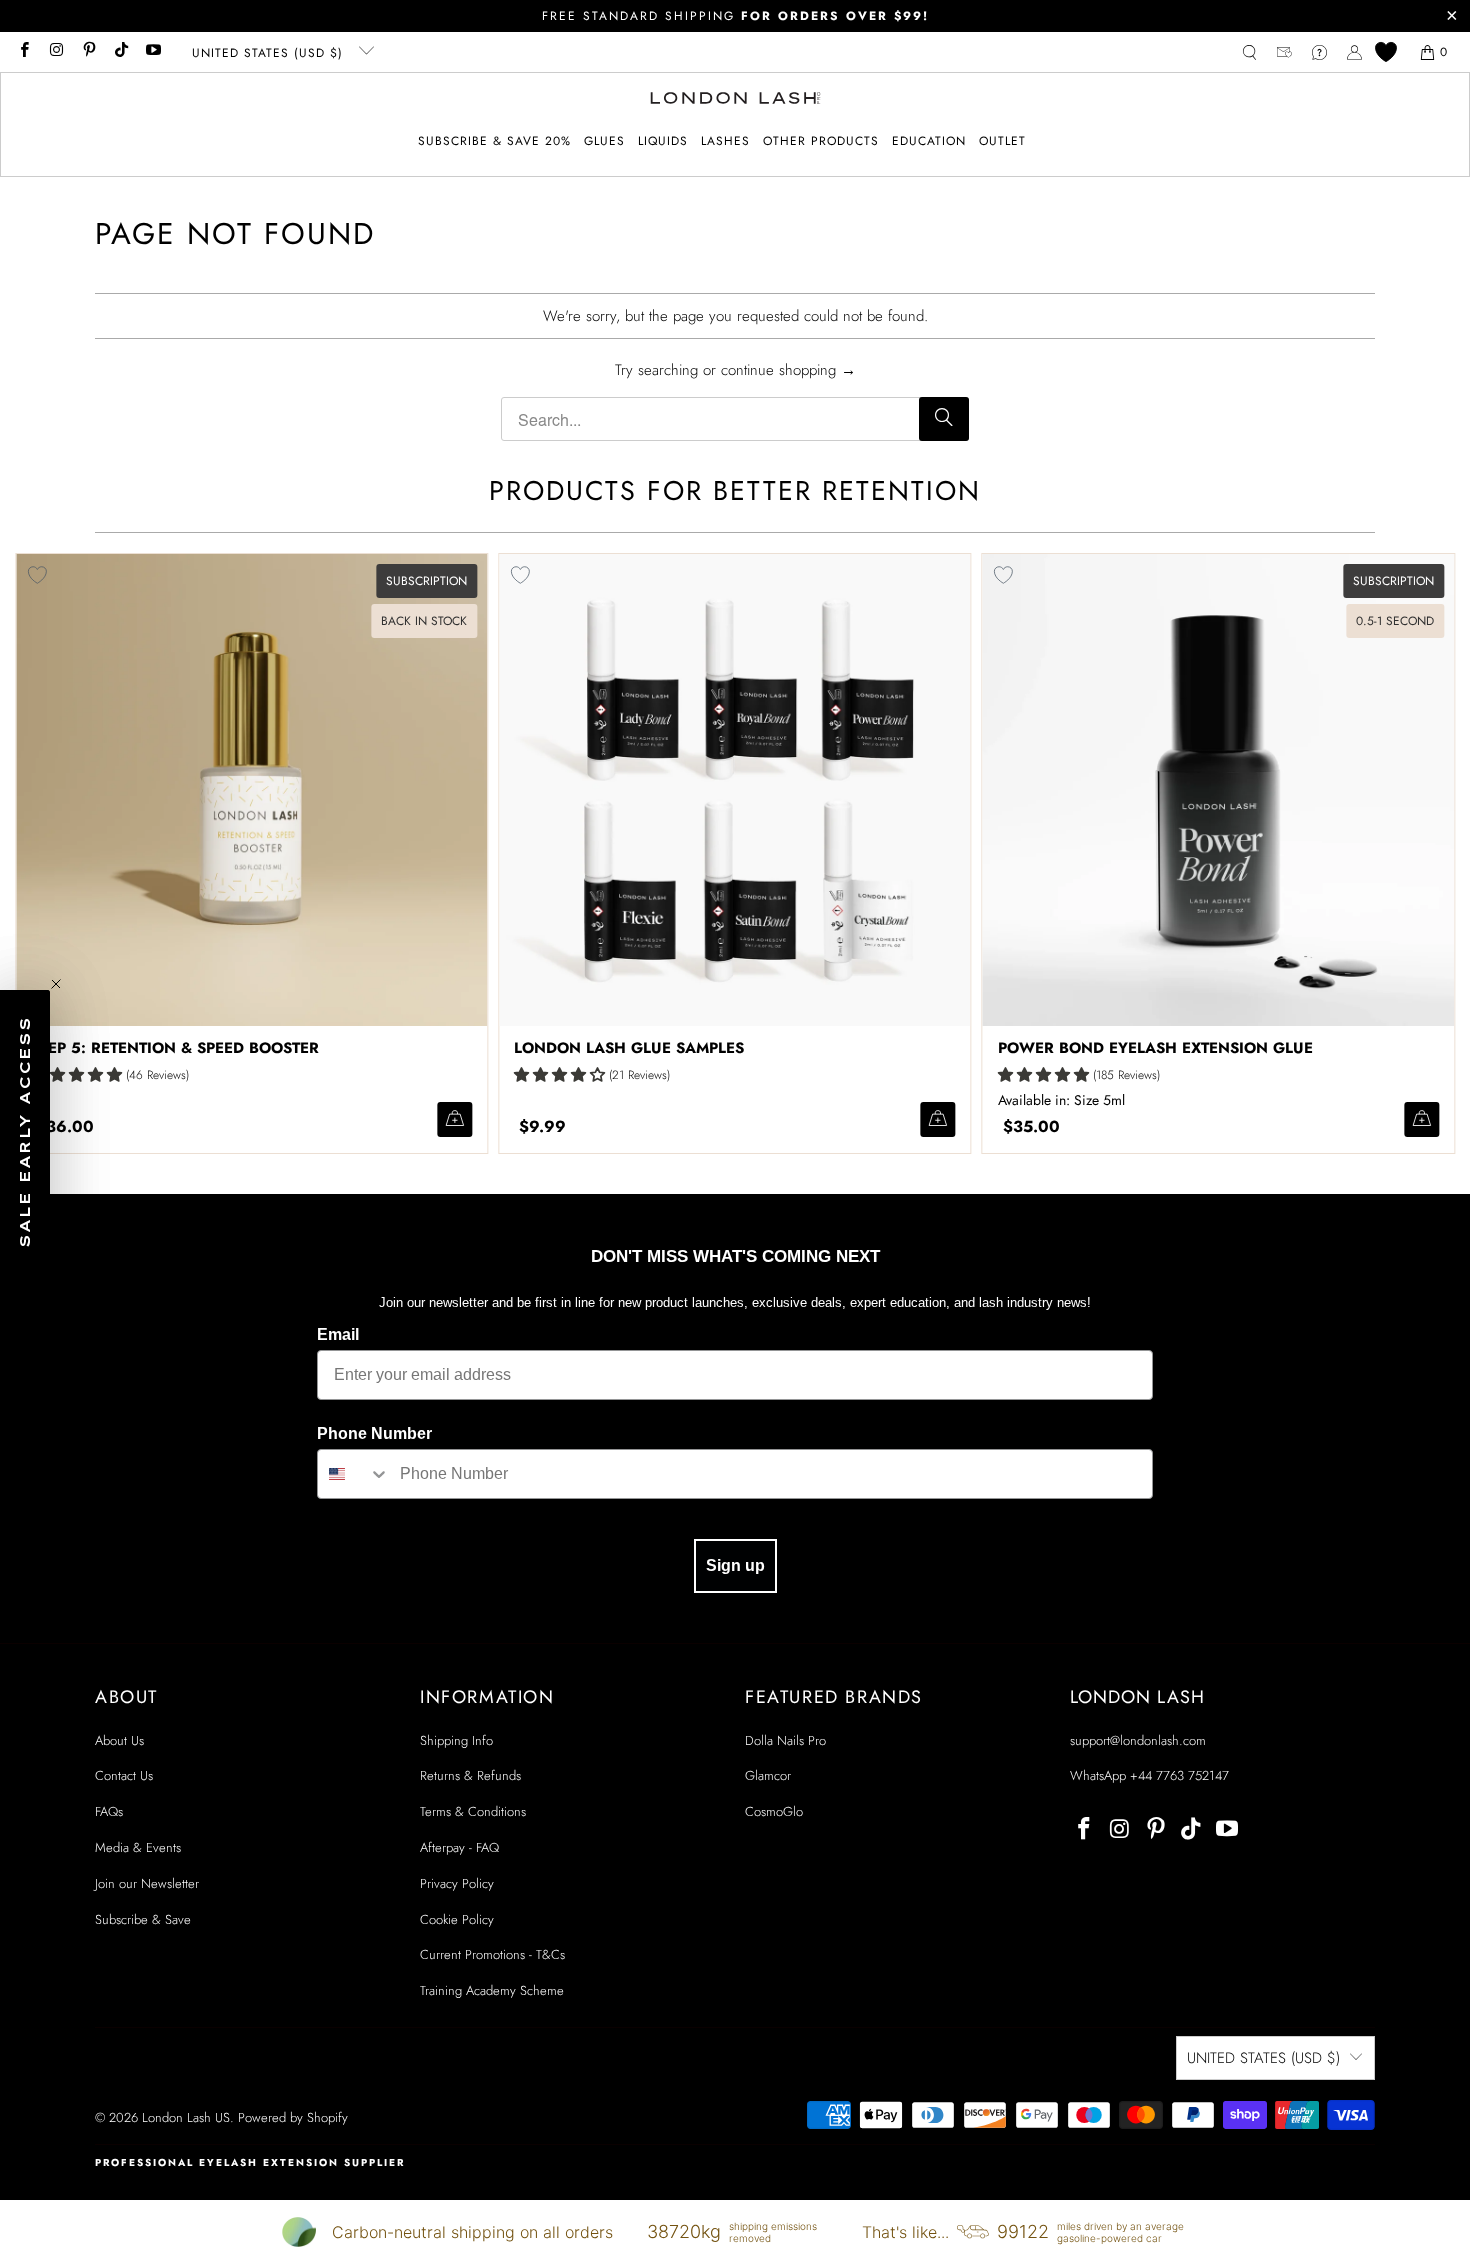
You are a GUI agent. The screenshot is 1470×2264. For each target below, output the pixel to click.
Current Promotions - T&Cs (492, 1954)
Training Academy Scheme (492, 1990)
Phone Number (374, 1433)
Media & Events (138, 1847)
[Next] (1424, 853)
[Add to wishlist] (520, 575)
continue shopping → (788, 370)
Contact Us (124, 1775)
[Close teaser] (56, 984)
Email (338, 1334)
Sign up (735, 1565)
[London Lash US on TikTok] (120, 52)
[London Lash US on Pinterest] (88, 52)
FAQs (109, 1811)
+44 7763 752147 (1179, 1775)
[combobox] (354, 1474)
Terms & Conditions (473, 1811)
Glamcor (768, 1775)
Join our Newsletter (147, 1883)
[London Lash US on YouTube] (152, 52)
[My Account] (1354, 52)
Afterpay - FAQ (459, 1847)
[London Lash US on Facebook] (23, 52)
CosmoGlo (774, 1811)
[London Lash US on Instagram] (55, 52)
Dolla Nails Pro (785, 1740)
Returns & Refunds (470, 1775)
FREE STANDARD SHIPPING (735, 16)
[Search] (944, 419)
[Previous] (46, 853)
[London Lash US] (735, 100)
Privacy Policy (457, 1883)
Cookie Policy (457, 1919)
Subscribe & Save (143, 1919)
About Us (119, 1740)
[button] (604, 141)
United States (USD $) (270, 53)
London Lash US (186, 2117)
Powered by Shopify (293, 2117)
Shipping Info (456, 1740)
